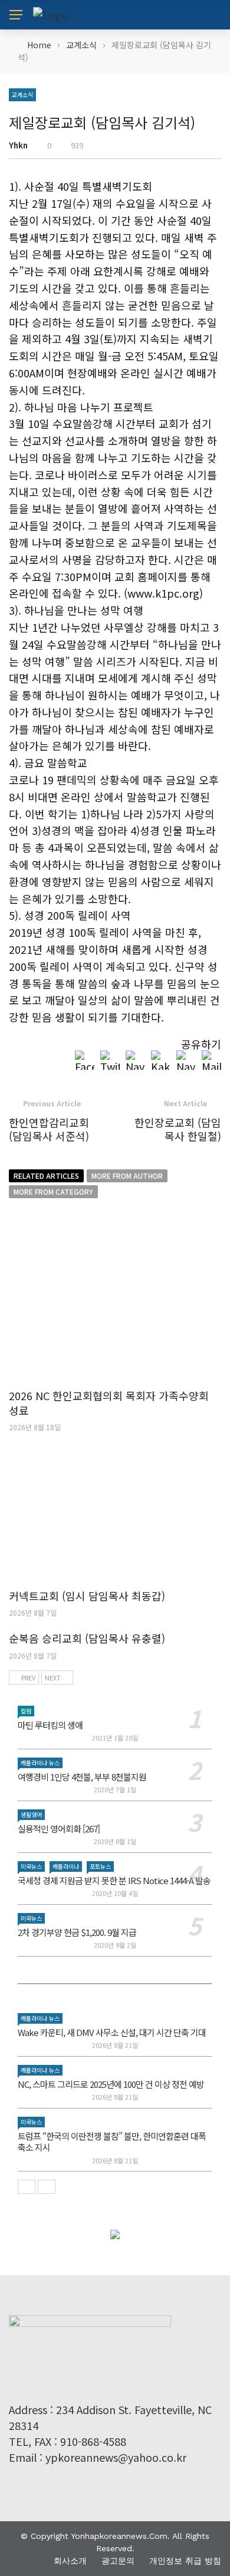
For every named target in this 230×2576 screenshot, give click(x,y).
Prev (28, 1677)
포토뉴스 (100, 1866)
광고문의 (118, 2561)
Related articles (46, 1176)
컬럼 (26, 1711)
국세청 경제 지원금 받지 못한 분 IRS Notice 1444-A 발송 (114, 1880)
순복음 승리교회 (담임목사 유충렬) (87, 1638)
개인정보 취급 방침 (185, 2561)
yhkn (18, 145)
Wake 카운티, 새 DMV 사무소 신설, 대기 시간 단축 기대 (112, 2032)
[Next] (47, 2187)
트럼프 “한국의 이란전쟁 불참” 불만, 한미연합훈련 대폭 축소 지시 (112, 2142)
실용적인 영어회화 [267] (59, 1829)
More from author (127, 1176)
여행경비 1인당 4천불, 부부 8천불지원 (82, 1777)
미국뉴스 (31, 1866)
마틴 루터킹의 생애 (50, 1725)
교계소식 (22, 95)
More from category (53, 1191)
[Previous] (27, 2187)
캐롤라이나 (66, 1866)
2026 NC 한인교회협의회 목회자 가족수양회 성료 (109, 1403)
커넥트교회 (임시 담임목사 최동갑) (87, 1596)
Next (53, 1677)
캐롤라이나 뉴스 (40, 1763)
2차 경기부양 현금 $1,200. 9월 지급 (77, 1932)
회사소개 (70, 2561)
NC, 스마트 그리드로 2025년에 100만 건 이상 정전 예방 (111, 2084)
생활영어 (31, 1814)
